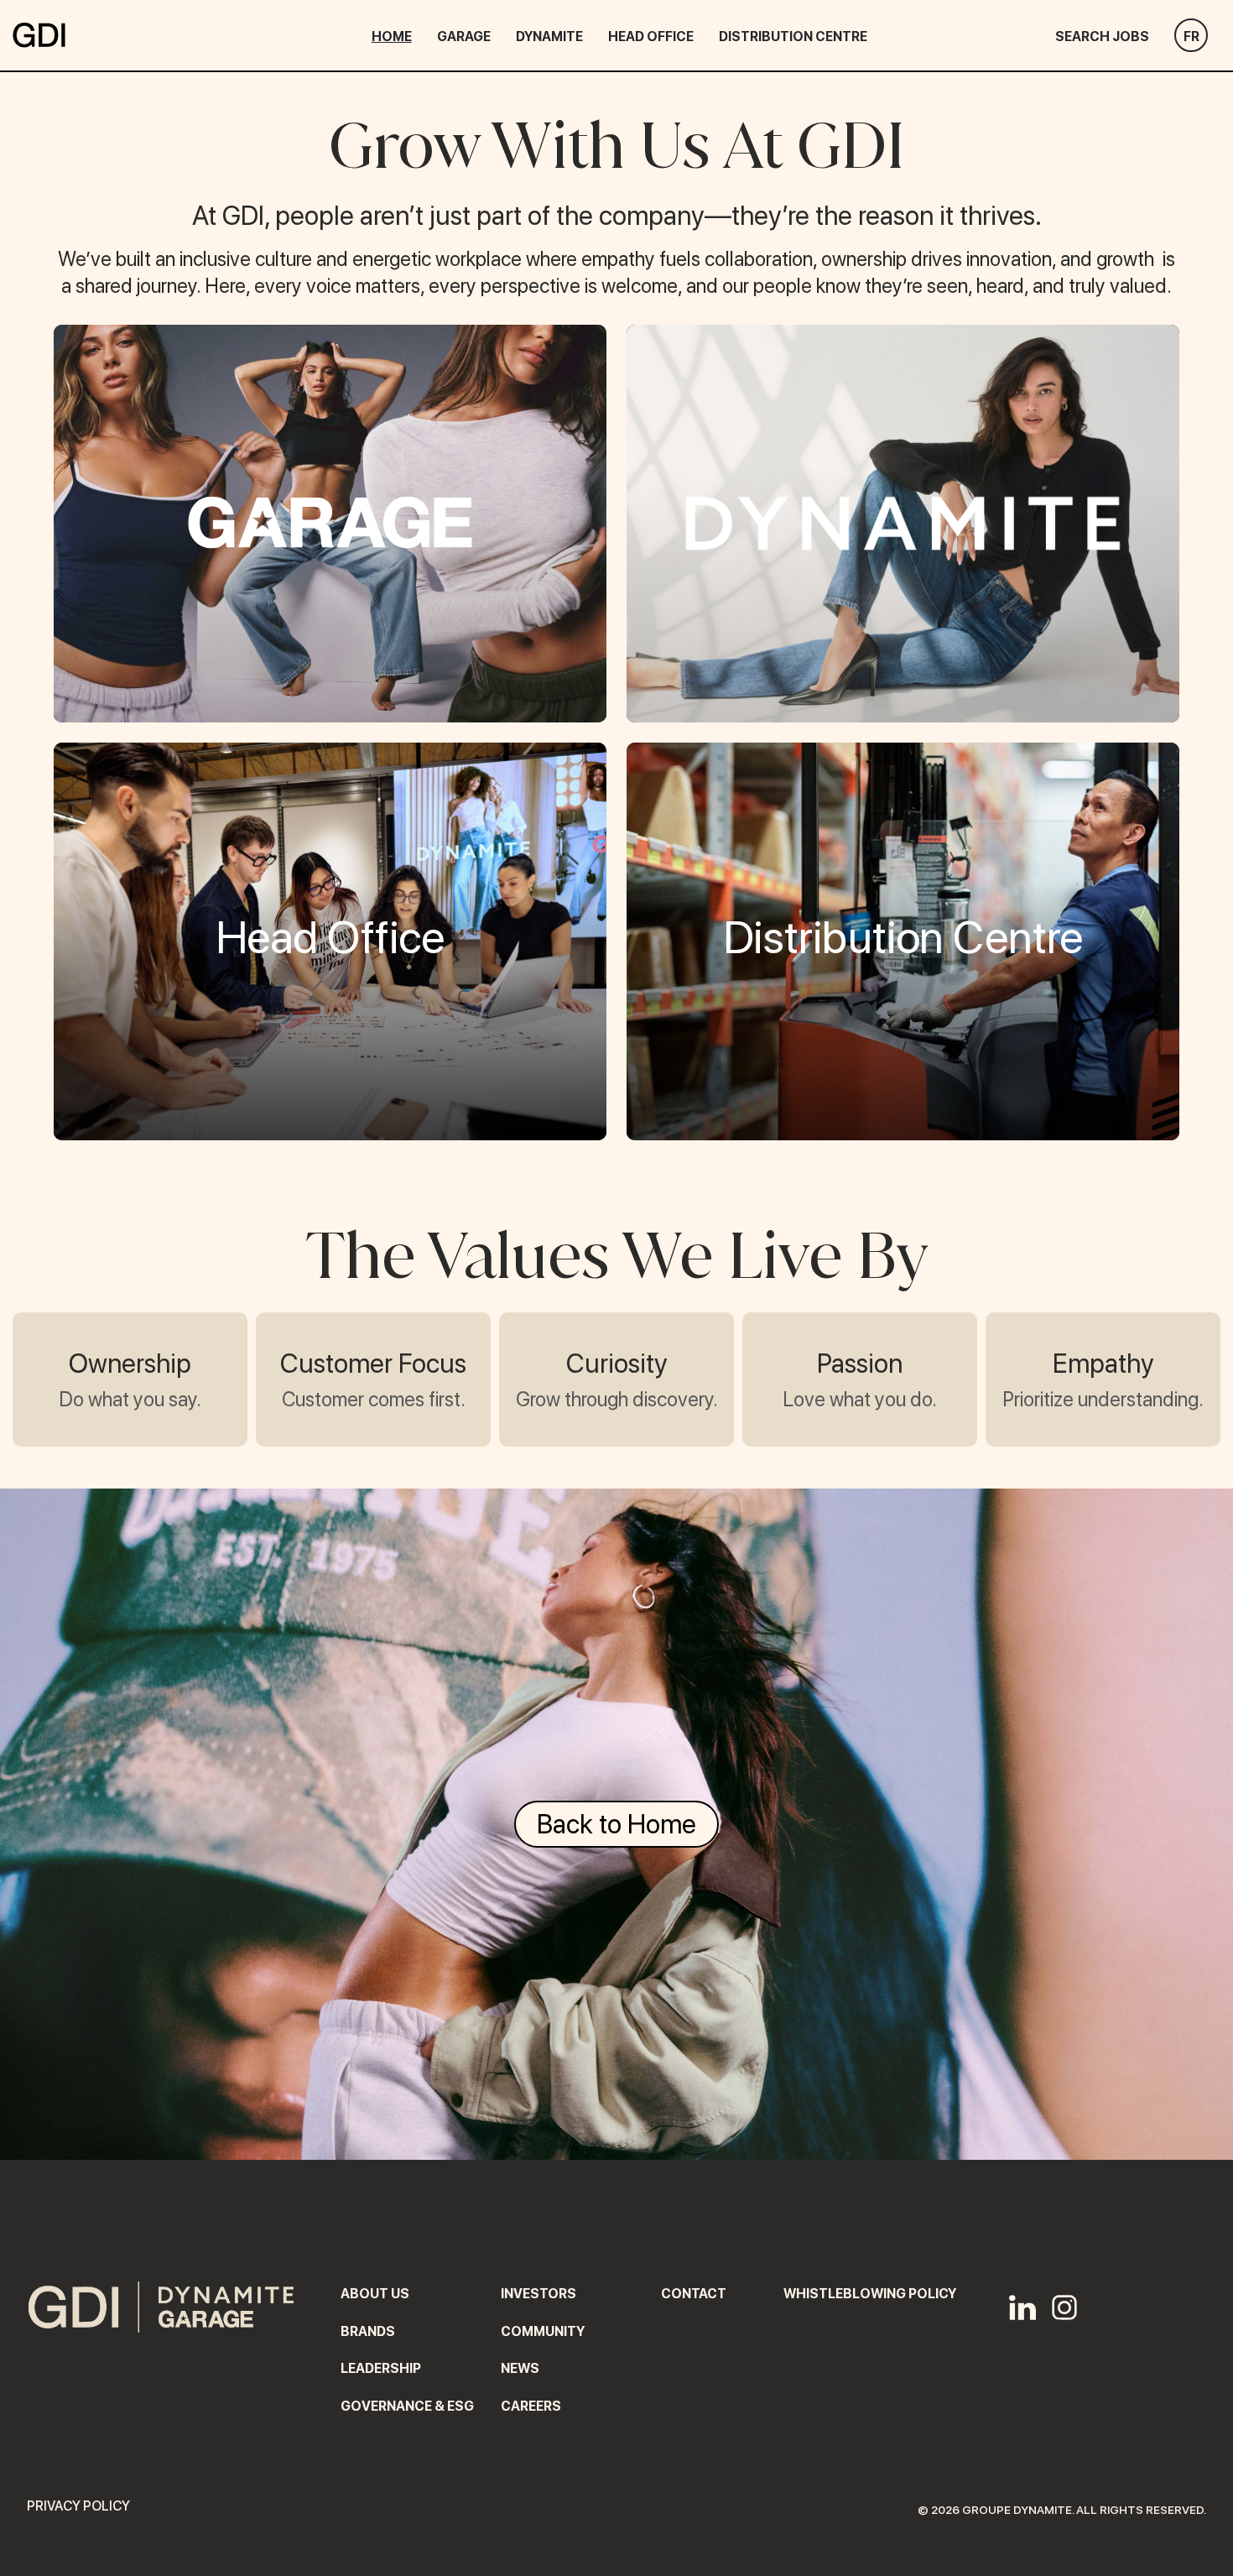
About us (375, 2294)
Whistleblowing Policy (870, 2294)
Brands (368, 2331)
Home (392, 37)
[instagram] (1064, 2309)
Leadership (381, 2368)
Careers (531, 2406)
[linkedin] (1022, 2309)
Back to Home (616, 1824)
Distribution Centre (793, 37)
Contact (694, 2294)
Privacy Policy (78, 2506)
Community (543, 2331)
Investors (538, 2294)
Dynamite (549, 37)
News (520, 2368)
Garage (464, 37)
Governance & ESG (407, 2406)
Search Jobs (1102, 37)
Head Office (651, 37)
